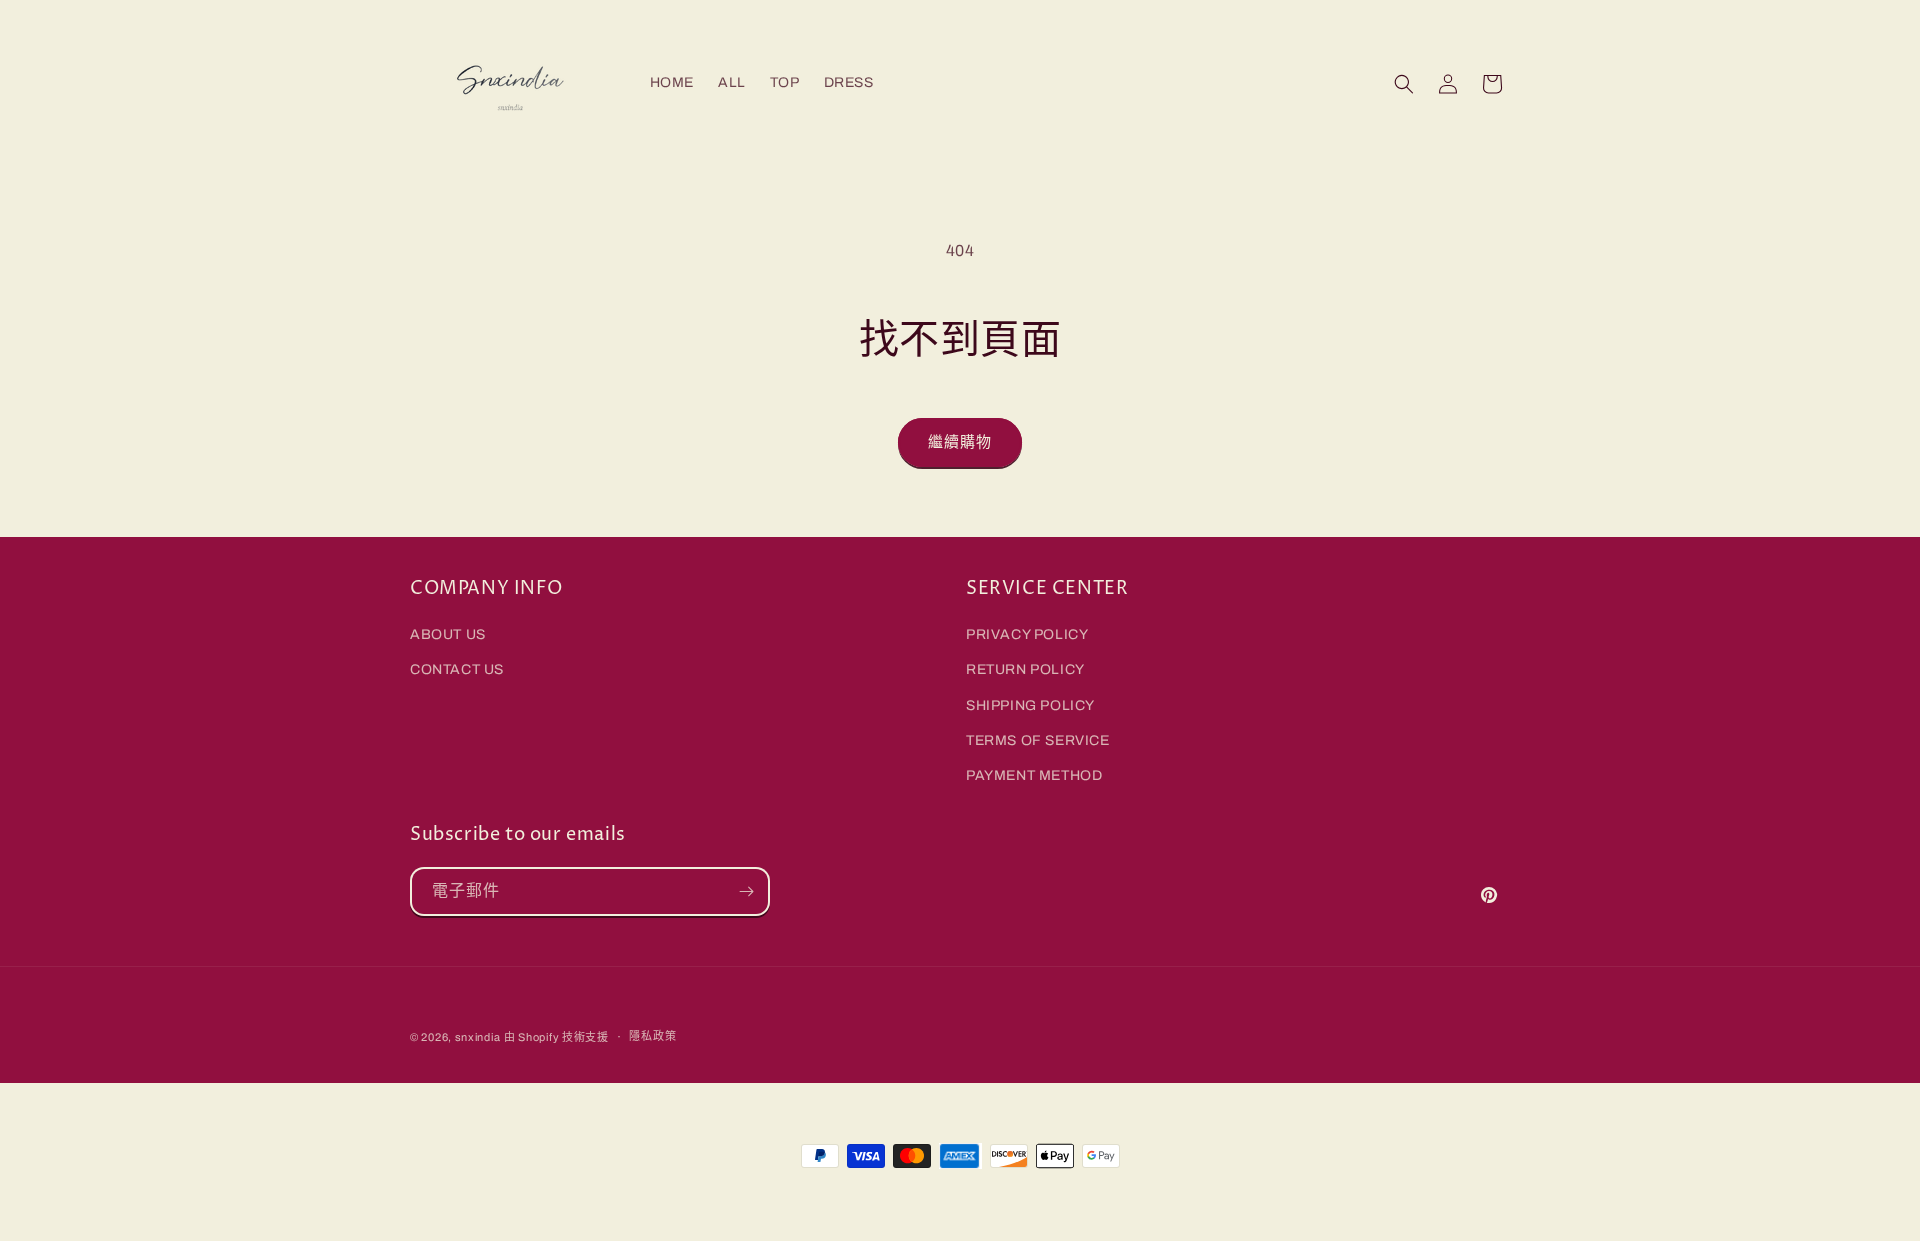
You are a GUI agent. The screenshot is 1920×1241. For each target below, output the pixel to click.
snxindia (478, 1037)
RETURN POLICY (1025, 669)
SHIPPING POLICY (1030, 705)
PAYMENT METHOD (1034, 775)
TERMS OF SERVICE (1038, 740)
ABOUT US (448, 634)
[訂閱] (746, 891)
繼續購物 (960, 442)
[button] (1404, 84)
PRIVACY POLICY (1027, 634)
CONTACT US (457, 669)
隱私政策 (652, 1036)
